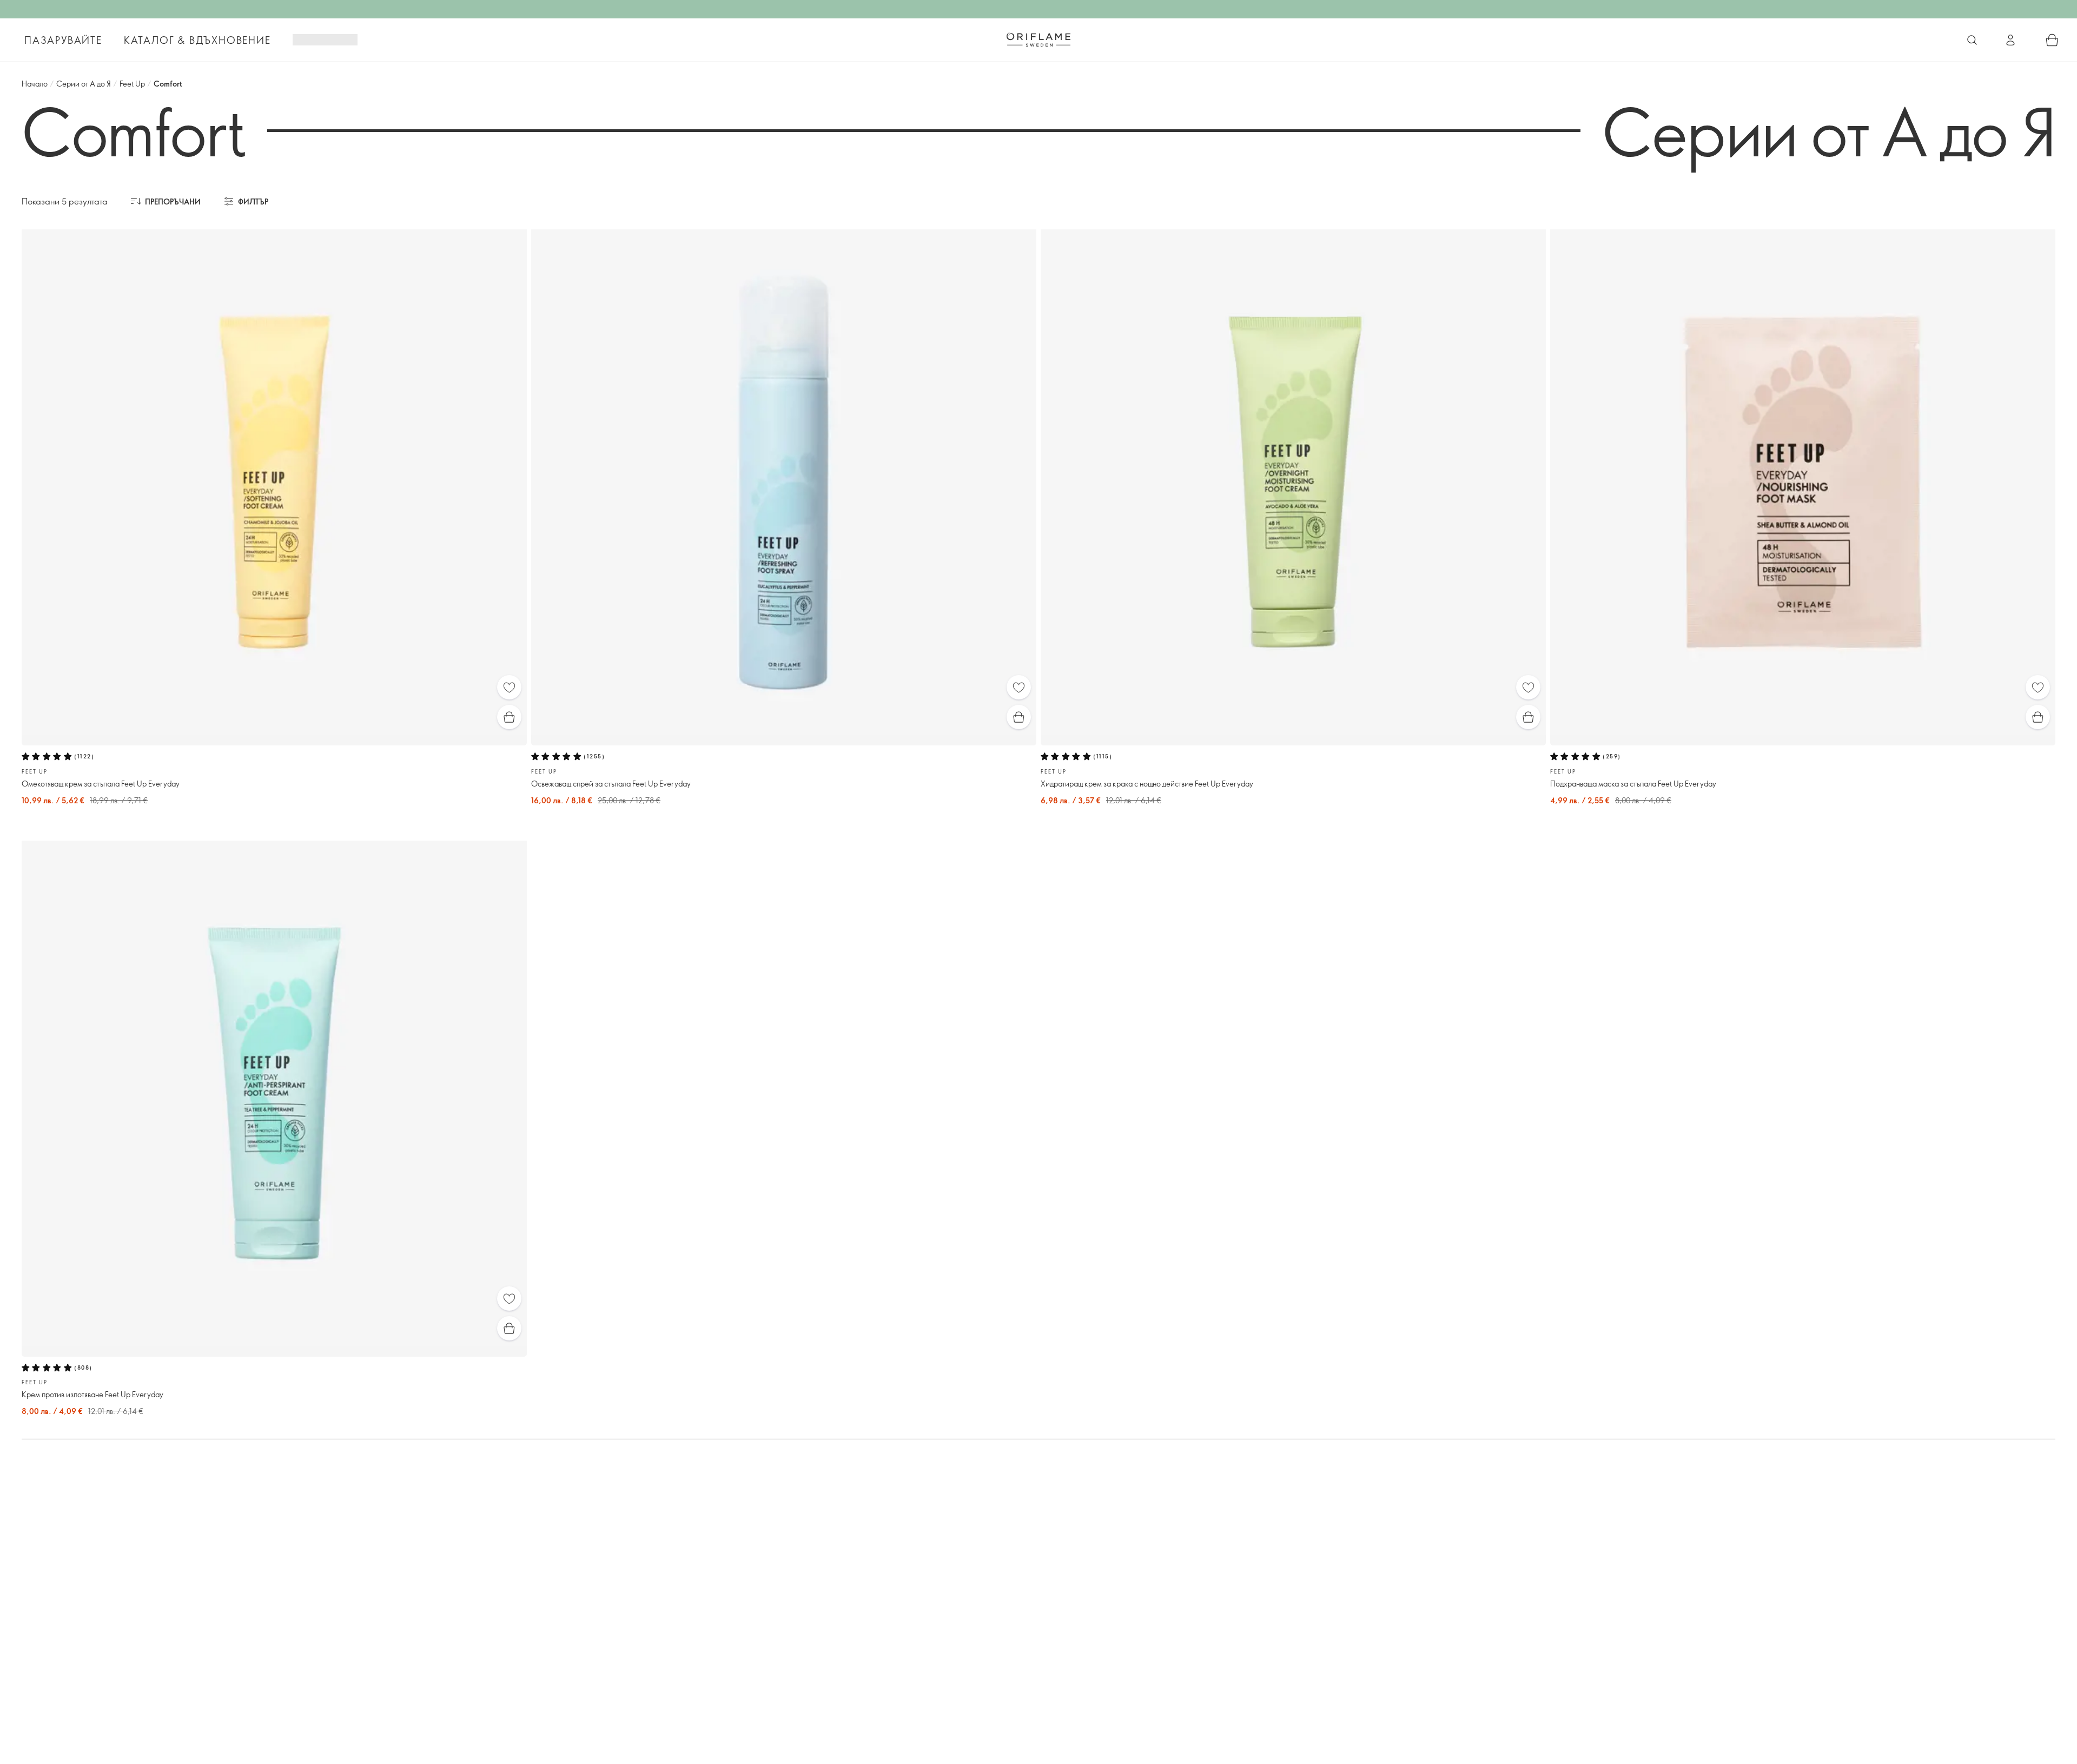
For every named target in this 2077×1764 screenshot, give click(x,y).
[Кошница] (2052, 40)
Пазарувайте (63, 40)
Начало (35, 84)
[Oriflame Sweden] (1038, 39)
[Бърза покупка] (509, 717)
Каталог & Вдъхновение (197, 40)
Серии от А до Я (84, 84)
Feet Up (132, 84)
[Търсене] (1972, 40)
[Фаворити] (509, 687)
